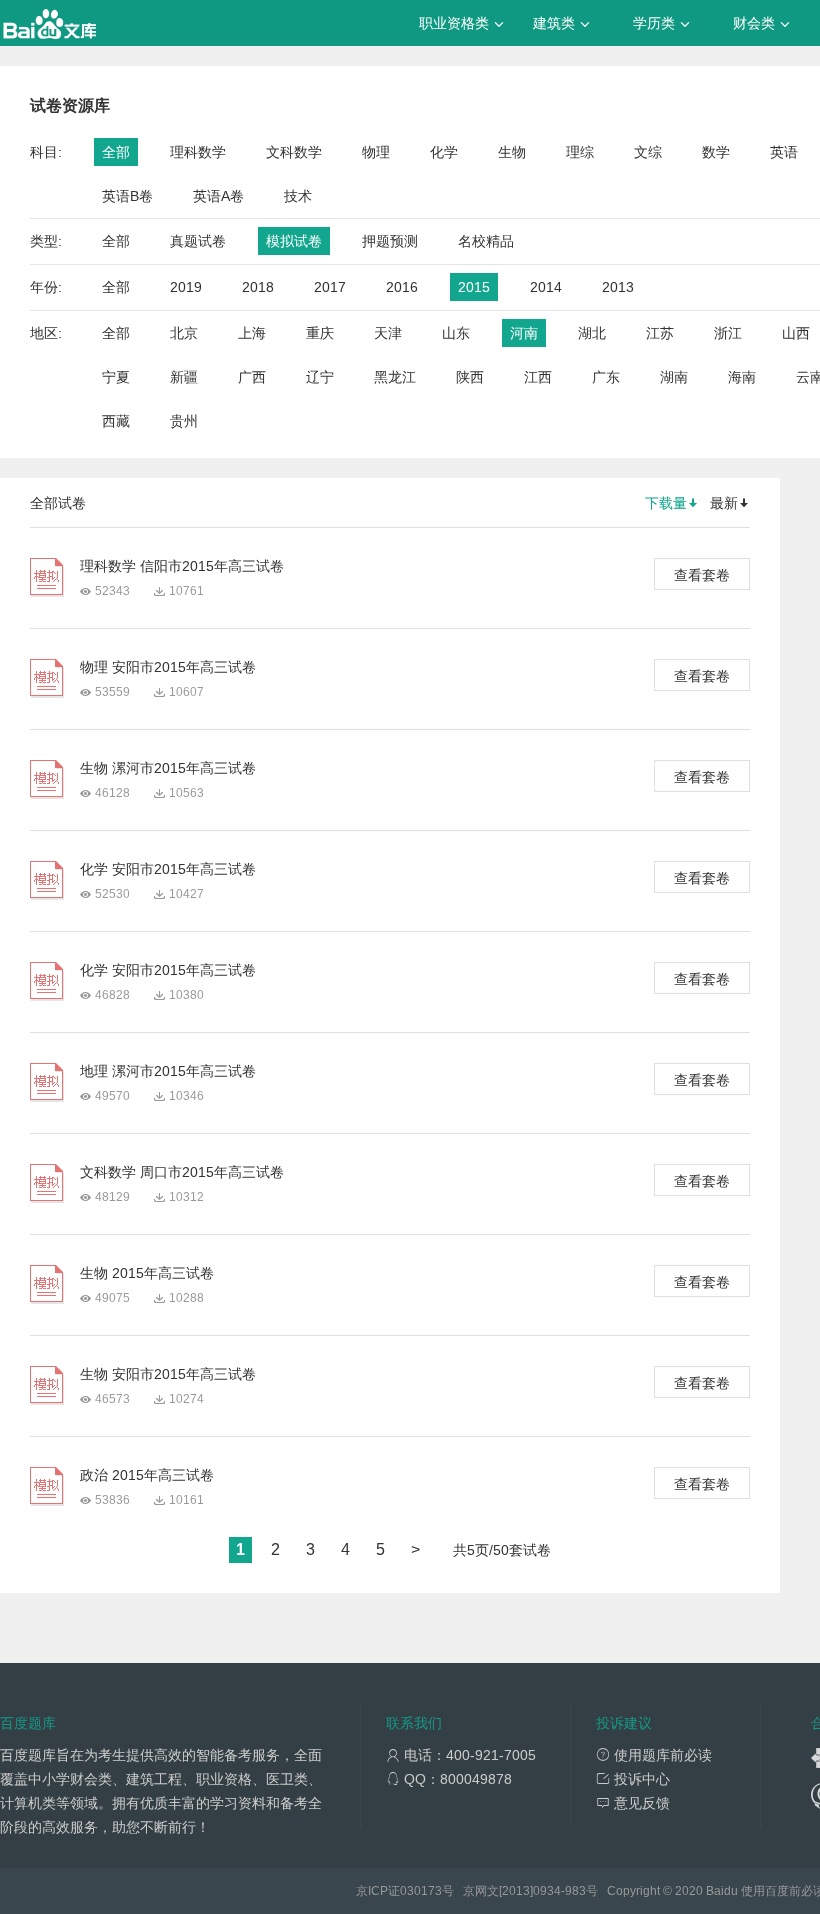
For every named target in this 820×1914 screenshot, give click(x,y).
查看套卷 (702, 575)
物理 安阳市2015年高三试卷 (168, 667)
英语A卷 (218, 196)
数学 (716, 152)
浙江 (728, 333)
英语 (784, 152)
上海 (252, 333)
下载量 (666, 503)
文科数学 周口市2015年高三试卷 (182, 1172)
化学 (444, 152)
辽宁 (320, 377)
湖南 (674, 377)
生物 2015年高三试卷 (147, 1273)
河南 (524, 333)
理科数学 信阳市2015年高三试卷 (182, 566)
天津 (388, 333)
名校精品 (486, 241)
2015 (474, 287)
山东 (456, 333)
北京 (184, 333)
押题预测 (390, 241)
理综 (580, 152)
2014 (546, 287)
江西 (538, 377)
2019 (186, 287)
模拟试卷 (294, 241)
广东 (606, 377)
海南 (742, 377)
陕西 (470, 377)
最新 (724, 503)
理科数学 (198, 152)
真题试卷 (198, 241)
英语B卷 (127, 196)
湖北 (592, 333)
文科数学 (294, 152)
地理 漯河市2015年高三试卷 (168, 1071)
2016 (402, 287)
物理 (376, 152)
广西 (252, 377)
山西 (796, 333)
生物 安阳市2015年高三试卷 (168, 1374)
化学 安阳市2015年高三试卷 (168, 869)
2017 (330, 287)
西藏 (116, 421)
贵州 (184, 421)
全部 (116, 152)
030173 (421, 1891)
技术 (298, 196)
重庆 (320, 333)
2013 (618, 287)
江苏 (660, 333)
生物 (512, 152)
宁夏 (116, 377)
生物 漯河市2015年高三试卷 (168, 768)
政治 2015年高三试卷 (147, 1475)
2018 (258, 287)
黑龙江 (395, 377)
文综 (648, 152)
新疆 (184, 377)
